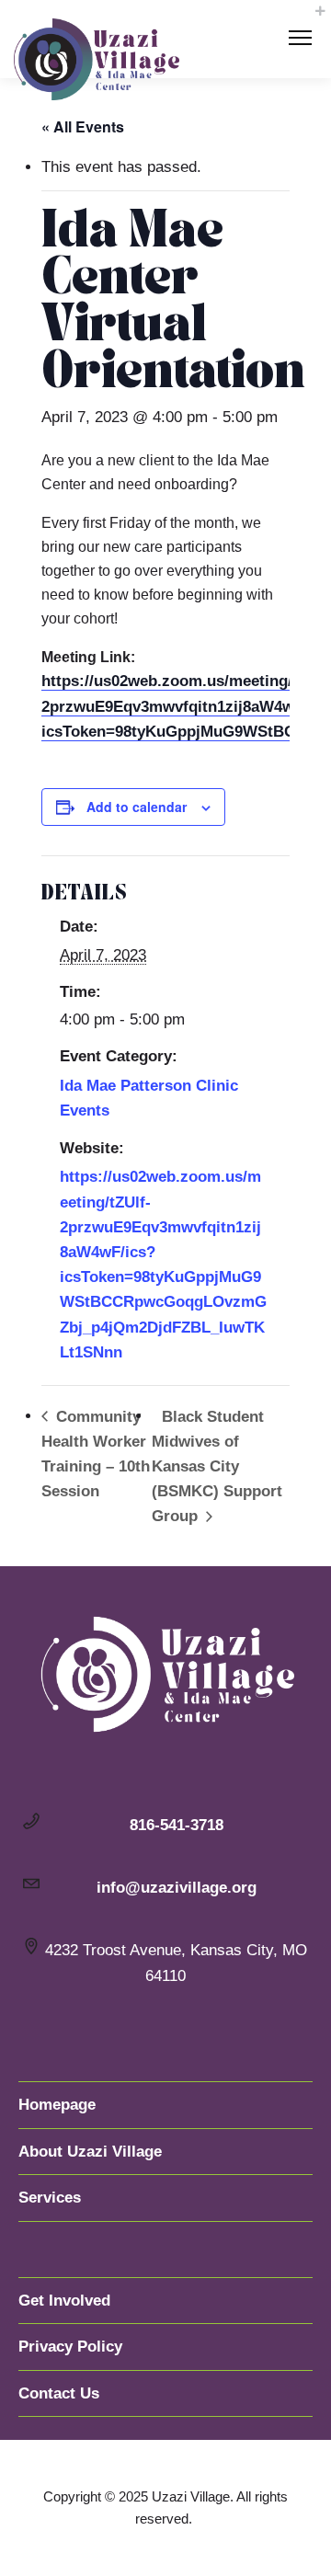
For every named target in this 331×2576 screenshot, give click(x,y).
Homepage (57, 2105)
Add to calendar (137, 807)
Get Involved (64, 2301)
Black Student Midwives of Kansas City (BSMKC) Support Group (217, 1467)
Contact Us (59, 2393)
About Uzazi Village (90, 2152)
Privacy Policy (70, 2347)
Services (50, 2198)
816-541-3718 (177, 1825)
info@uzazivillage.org (177, 1888)
